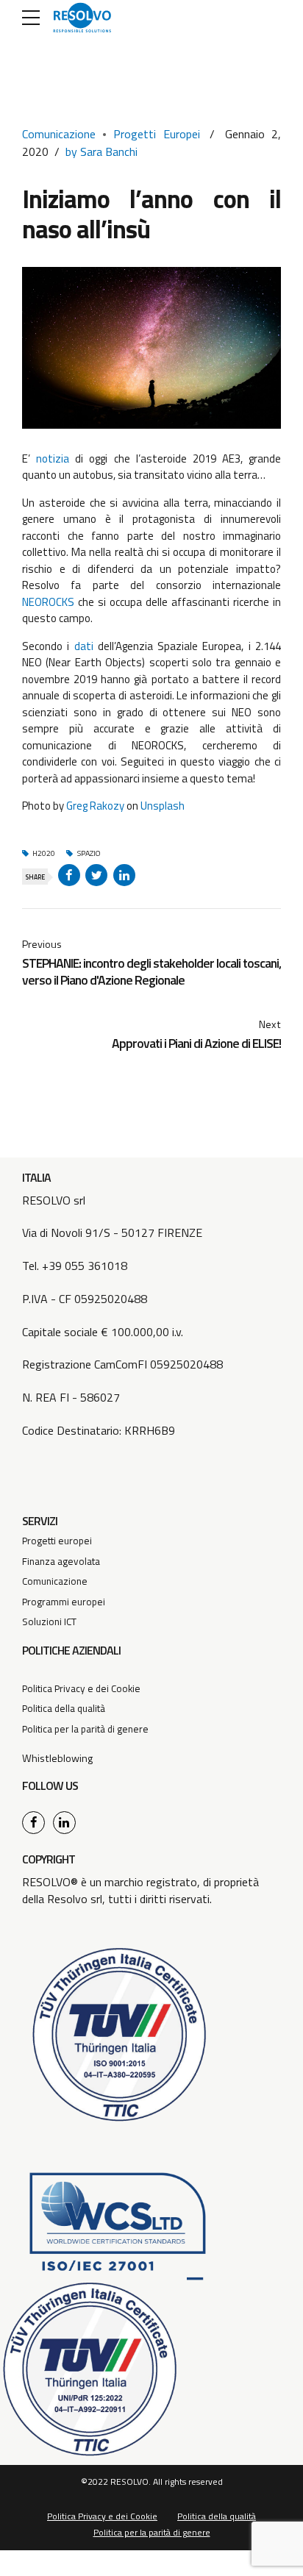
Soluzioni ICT (49, 1621)
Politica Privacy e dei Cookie (81, 1688)
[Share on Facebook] (69, 875)
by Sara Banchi (101, 151)
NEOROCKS (48, 602)
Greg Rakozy (95, 806)
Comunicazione (59, 134)
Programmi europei (64, 1602)
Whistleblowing (57, 1758)
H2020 (44, 854)
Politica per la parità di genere (85, 1729)
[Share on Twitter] (96, 875)
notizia (53, 459)
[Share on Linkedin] (124, 875)
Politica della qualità (64, 1708)
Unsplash (163, 806)
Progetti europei (57, 1541)
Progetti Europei (157, 134)
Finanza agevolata (61, 1561)
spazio (89, 854)
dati (84, 646)
